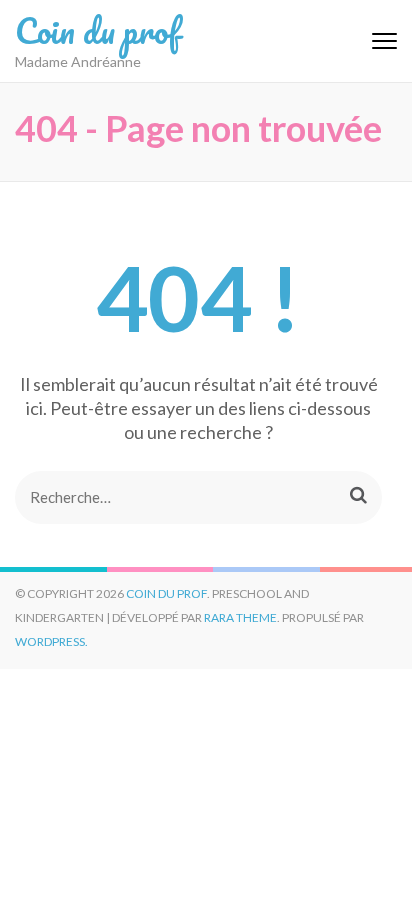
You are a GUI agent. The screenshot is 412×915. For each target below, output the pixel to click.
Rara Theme (240, 617)
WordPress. (51, 641)
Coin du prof (97, 30)
